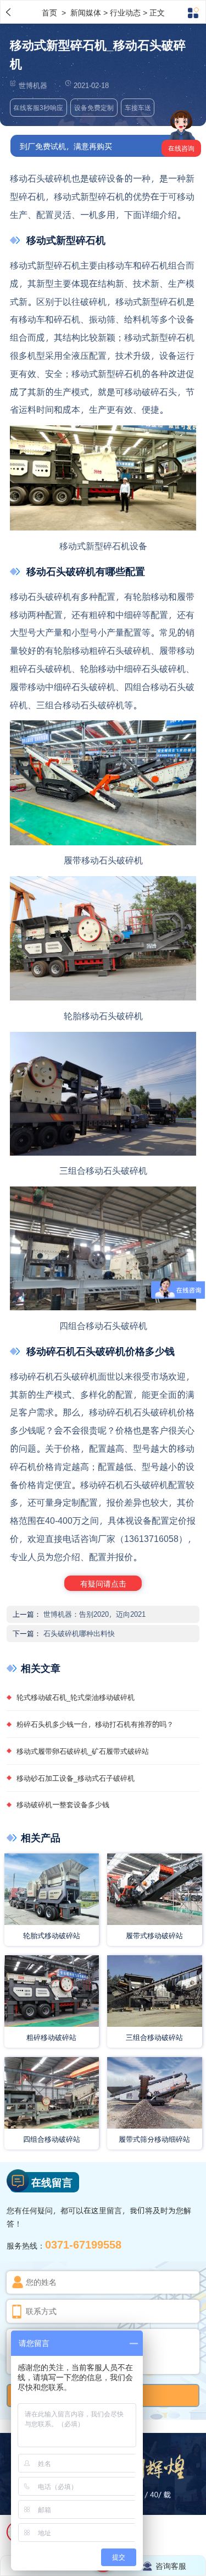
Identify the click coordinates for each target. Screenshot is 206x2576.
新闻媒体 (87, 12)
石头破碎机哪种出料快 (79, 1633)
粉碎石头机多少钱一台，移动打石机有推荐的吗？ (95, 1724)
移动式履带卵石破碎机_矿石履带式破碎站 (83, 1751)
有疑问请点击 (103, 1583)
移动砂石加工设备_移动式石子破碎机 (76, 1778)
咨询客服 (171, 2566)
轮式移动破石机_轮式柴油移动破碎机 (76, 1697)
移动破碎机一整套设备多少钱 (63, 1804)
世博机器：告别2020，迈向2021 (94, 1614)
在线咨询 (181, 148)
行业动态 (125, 12)
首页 (51, 12)
